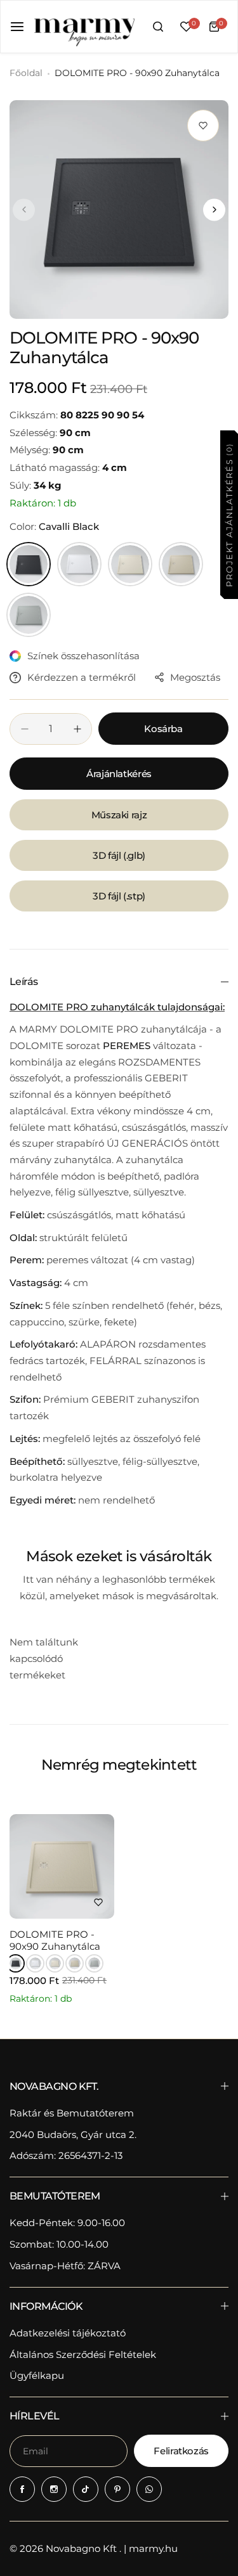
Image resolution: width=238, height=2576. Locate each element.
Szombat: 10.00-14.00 (59, 2244)
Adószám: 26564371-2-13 (66, 2155)
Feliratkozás (181, 2451)
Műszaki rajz (119, 815)
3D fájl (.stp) (119, 896)
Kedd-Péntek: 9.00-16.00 (67, 2223)
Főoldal (26, 73)
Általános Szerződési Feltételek (83, 2354)
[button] (24, 209)
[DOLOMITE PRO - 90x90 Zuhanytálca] (62, 1866)
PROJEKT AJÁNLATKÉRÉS (228, 514)
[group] (119, 209)
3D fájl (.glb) (119, 855)
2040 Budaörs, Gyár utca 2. (73, 2135)
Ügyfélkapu (37, 2375)
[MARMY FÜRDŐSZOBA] (84, 27)
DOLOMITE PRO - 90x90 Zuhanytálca (55, 1940)
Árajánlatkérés (119, 774)
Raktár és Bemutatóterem (72, 2113)
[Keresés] (158, 27)
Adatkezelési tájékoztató (68, 2333)
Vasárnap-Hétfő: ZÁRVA (65, 2266)
